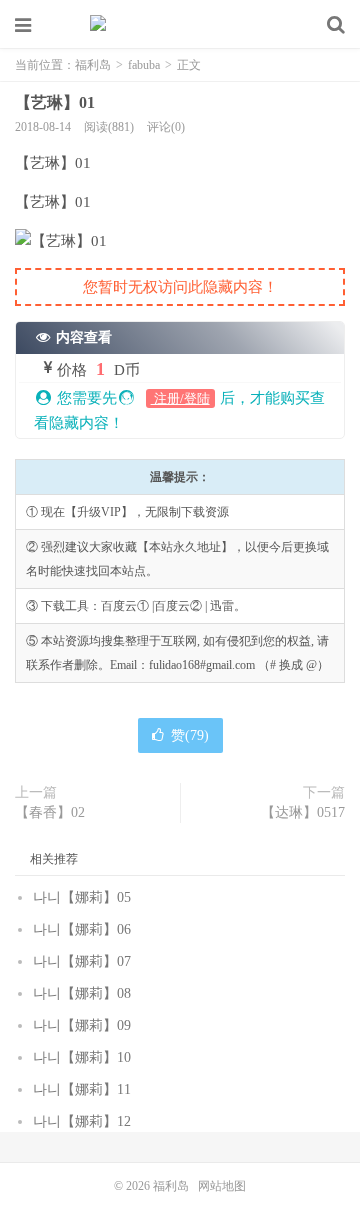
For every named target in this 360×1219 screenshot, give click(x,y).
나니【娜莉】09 (82, 1025)
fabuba (144, 65)
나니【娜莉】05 (82, 897)
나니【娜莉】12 (82, 1121)
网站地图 (222, 1186)
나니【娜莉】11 (82, 1089)
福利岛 (180, 25)
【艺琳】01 (55, 102)
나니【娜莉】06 (82, 929)
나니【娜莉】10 (82, 1057)
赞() (190, 735)
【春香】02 (50, 812)
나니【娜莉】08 (82, 993)
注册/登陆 (180, 398)
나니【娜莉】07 (82, 961)
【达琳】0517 (303, 812)
